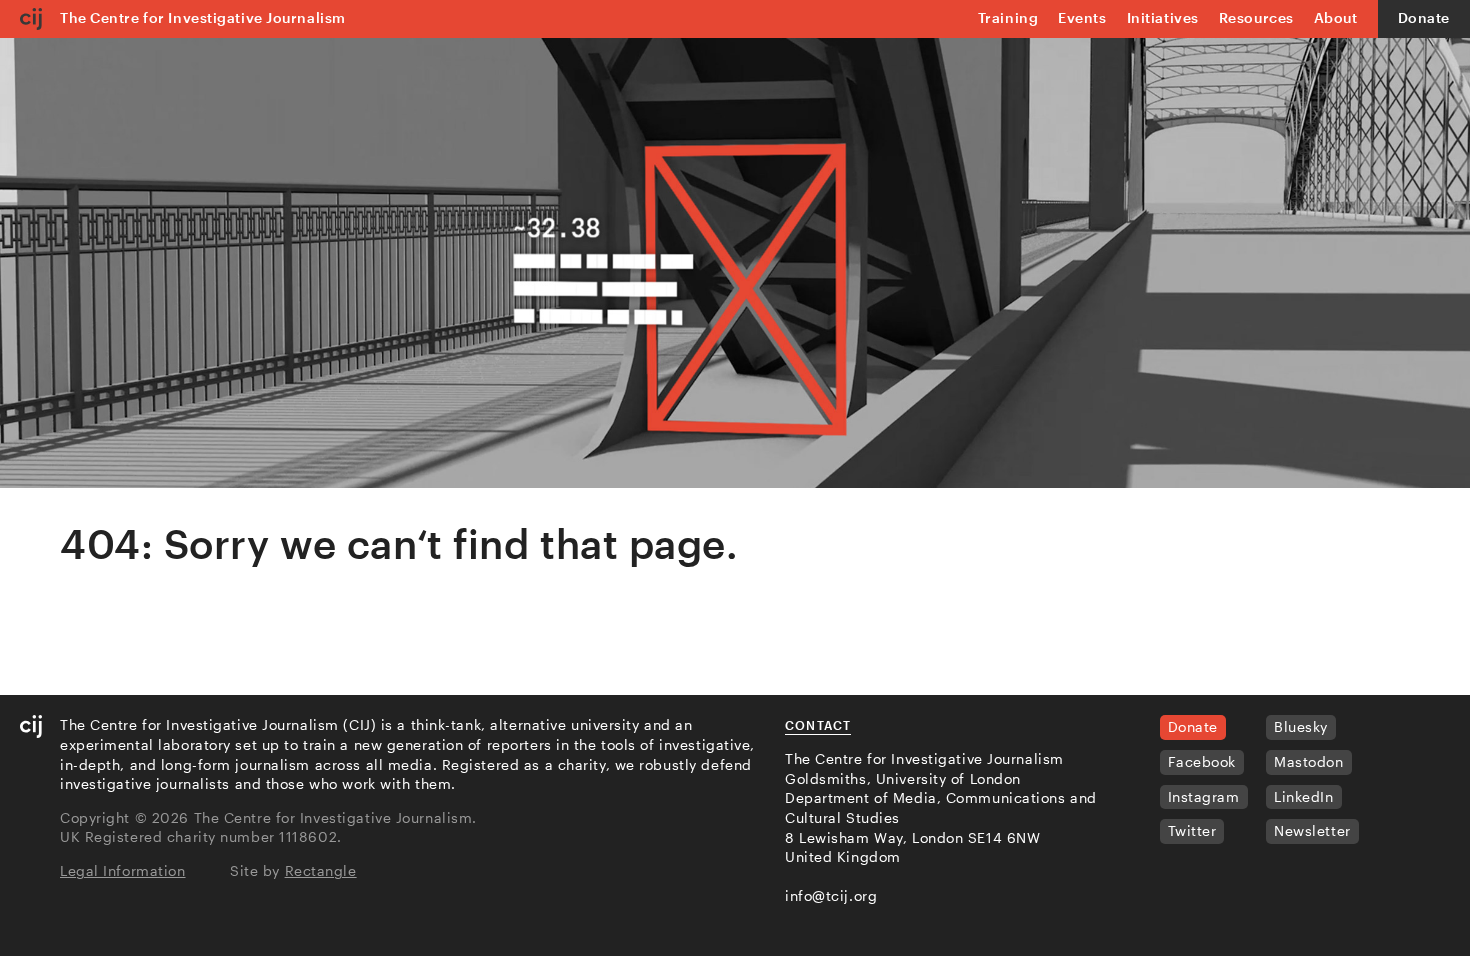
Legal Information (123, 870)
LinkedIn (1303, 796)
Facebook (1202, 761)
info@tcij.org (831, 895)
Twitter (1192, 830)
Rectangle (321, 870)
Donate (1424, 17)
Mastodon (1308, 761)
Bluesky (1301, 726)
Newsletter (1312, 830)
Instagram (1204, 796)
